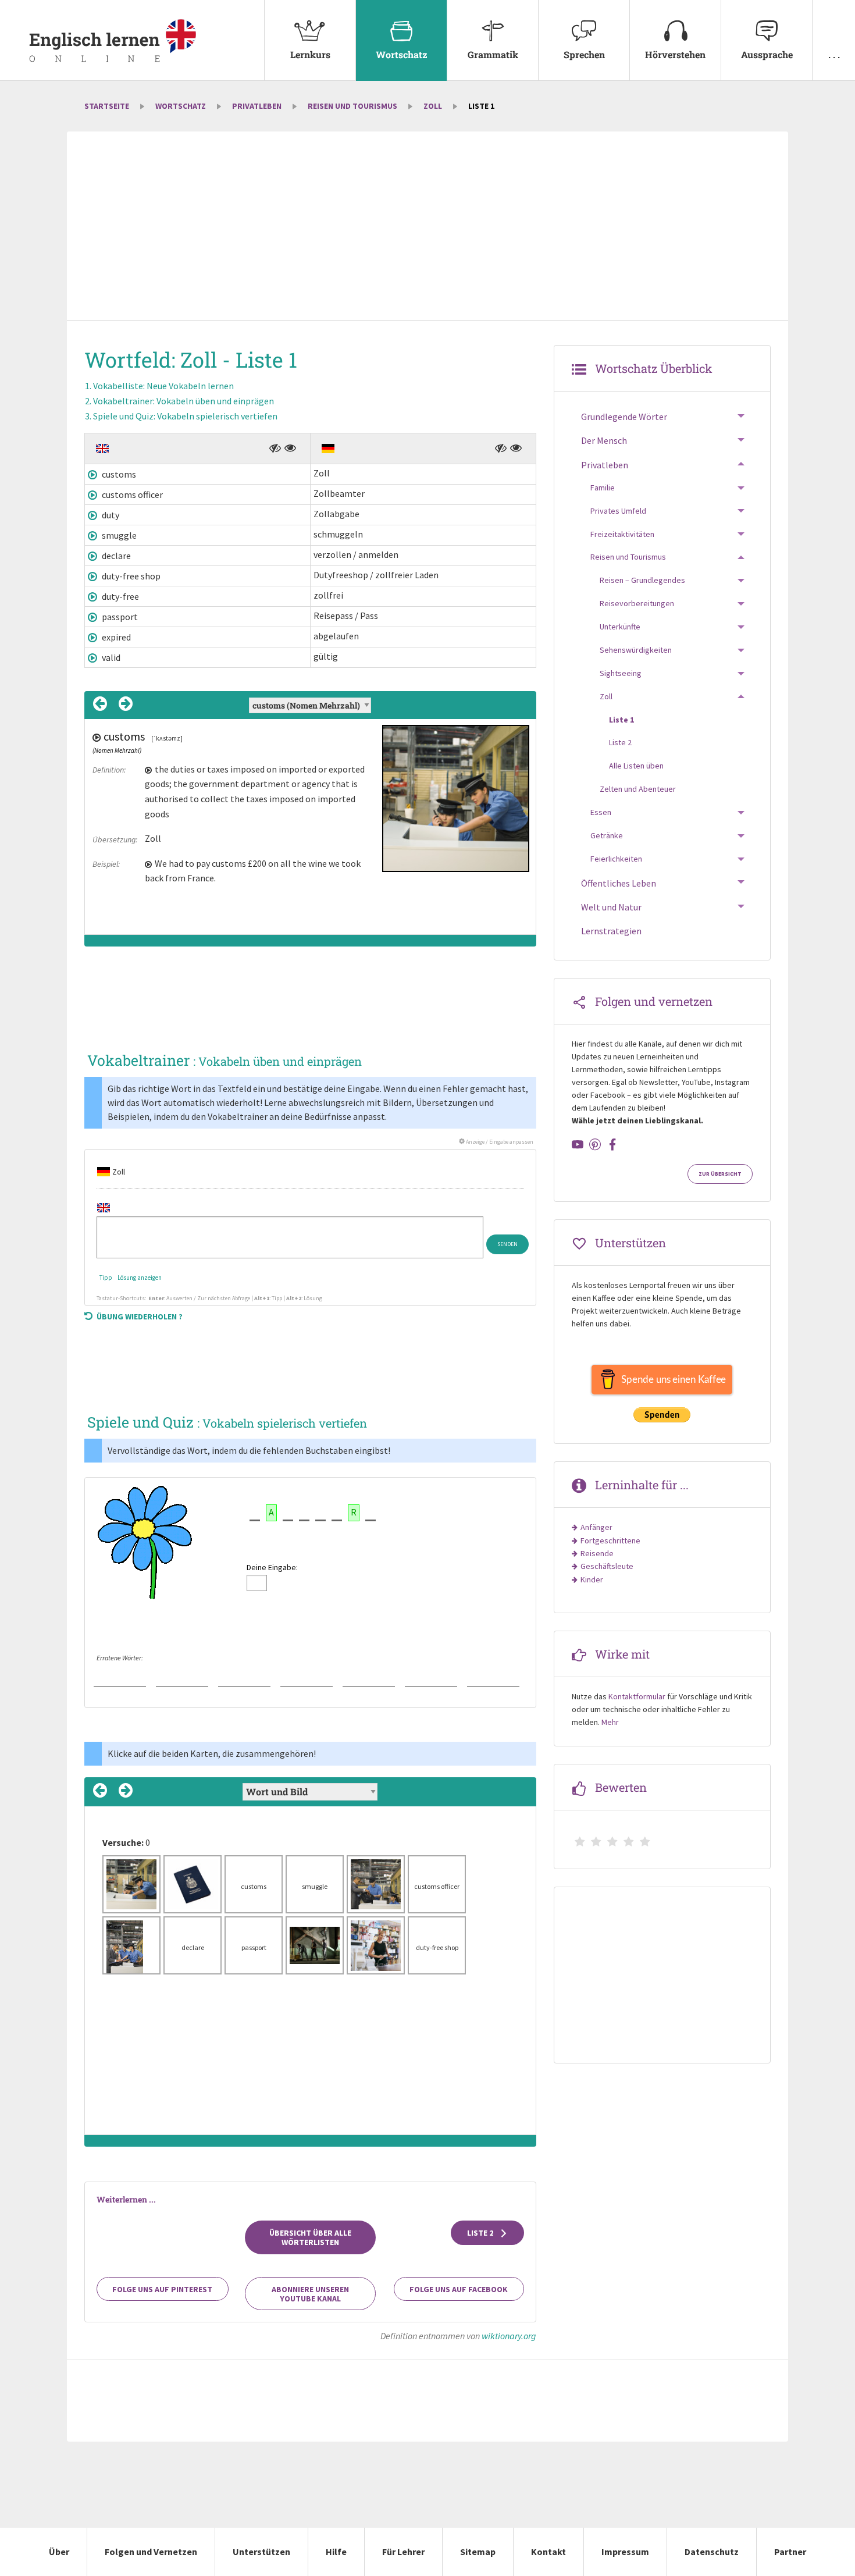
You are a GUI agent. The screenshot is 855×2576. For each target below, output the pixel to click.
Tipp (106, 1278)
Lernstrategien (611, 931)
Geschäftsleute (607, 1566)
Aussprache (767, 54)
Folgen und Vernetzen (151, 2552)
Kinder (592, 1579)
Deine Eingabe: (272, 1567)
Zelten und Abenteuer (638, 789)
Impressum (625, 2552)
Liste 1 (621, 720)
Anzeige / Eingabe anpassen (499, 1142)
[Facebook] (612, 1144)
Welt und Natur (611, 907)
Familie (603, 488)
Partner (790, 2552)
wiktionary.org (509, 2336)
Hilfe (336, 2552)
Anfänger (596, 1527)
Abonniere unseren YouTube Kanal (310, 2294)
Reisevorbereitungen (637, 603)
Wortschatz (402, 54)
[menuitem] (310, 40)
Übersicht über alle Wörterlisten (310, 2237)
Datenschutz (712, 2552)
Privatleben (257, 106)
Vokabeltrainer (184, 401)
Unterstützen (261, 2552)
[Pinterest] (595, 1144)
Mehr (610, 1722)
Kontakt (548, 2552)
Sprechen (584, 54)
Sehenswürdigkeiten (636, 650)
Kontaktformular (637, 1696)
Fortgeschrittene (610, 1540)
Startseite (107, 106)
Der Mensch (604, 440)
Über (59, 2552)
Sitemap (478, 2552)
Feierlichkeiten (616, 859)
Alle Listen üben (636, 766)
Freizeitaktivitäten (622, 534)
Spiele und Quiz (185, 416)
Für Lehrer (403, 2552)
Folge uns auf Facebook (459, 2289)
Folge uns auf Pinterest (162, 2289)
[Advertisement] (427, 227)
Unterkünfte (620, 627)
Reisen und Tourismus (352, 106)
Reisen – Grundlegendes (642, 580)
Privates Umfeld (618, 511)
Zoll (433, 106)
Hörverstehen (675, 54)
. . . (834, 54)
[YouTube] (578, 1144)
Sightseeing (621, 673)
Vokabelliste (163, 386)
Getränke (607, 835)
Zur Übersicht (720, 1174)
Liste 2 (481, 2233)
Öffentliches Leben (619, 883)
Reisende (597, 1553)
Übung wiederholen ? (140, 1317)
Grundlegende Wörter (624, 417)
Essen (601, 812)
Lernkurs (310, 54)
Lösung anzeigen (140, 1278)
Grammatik (493, 54)
